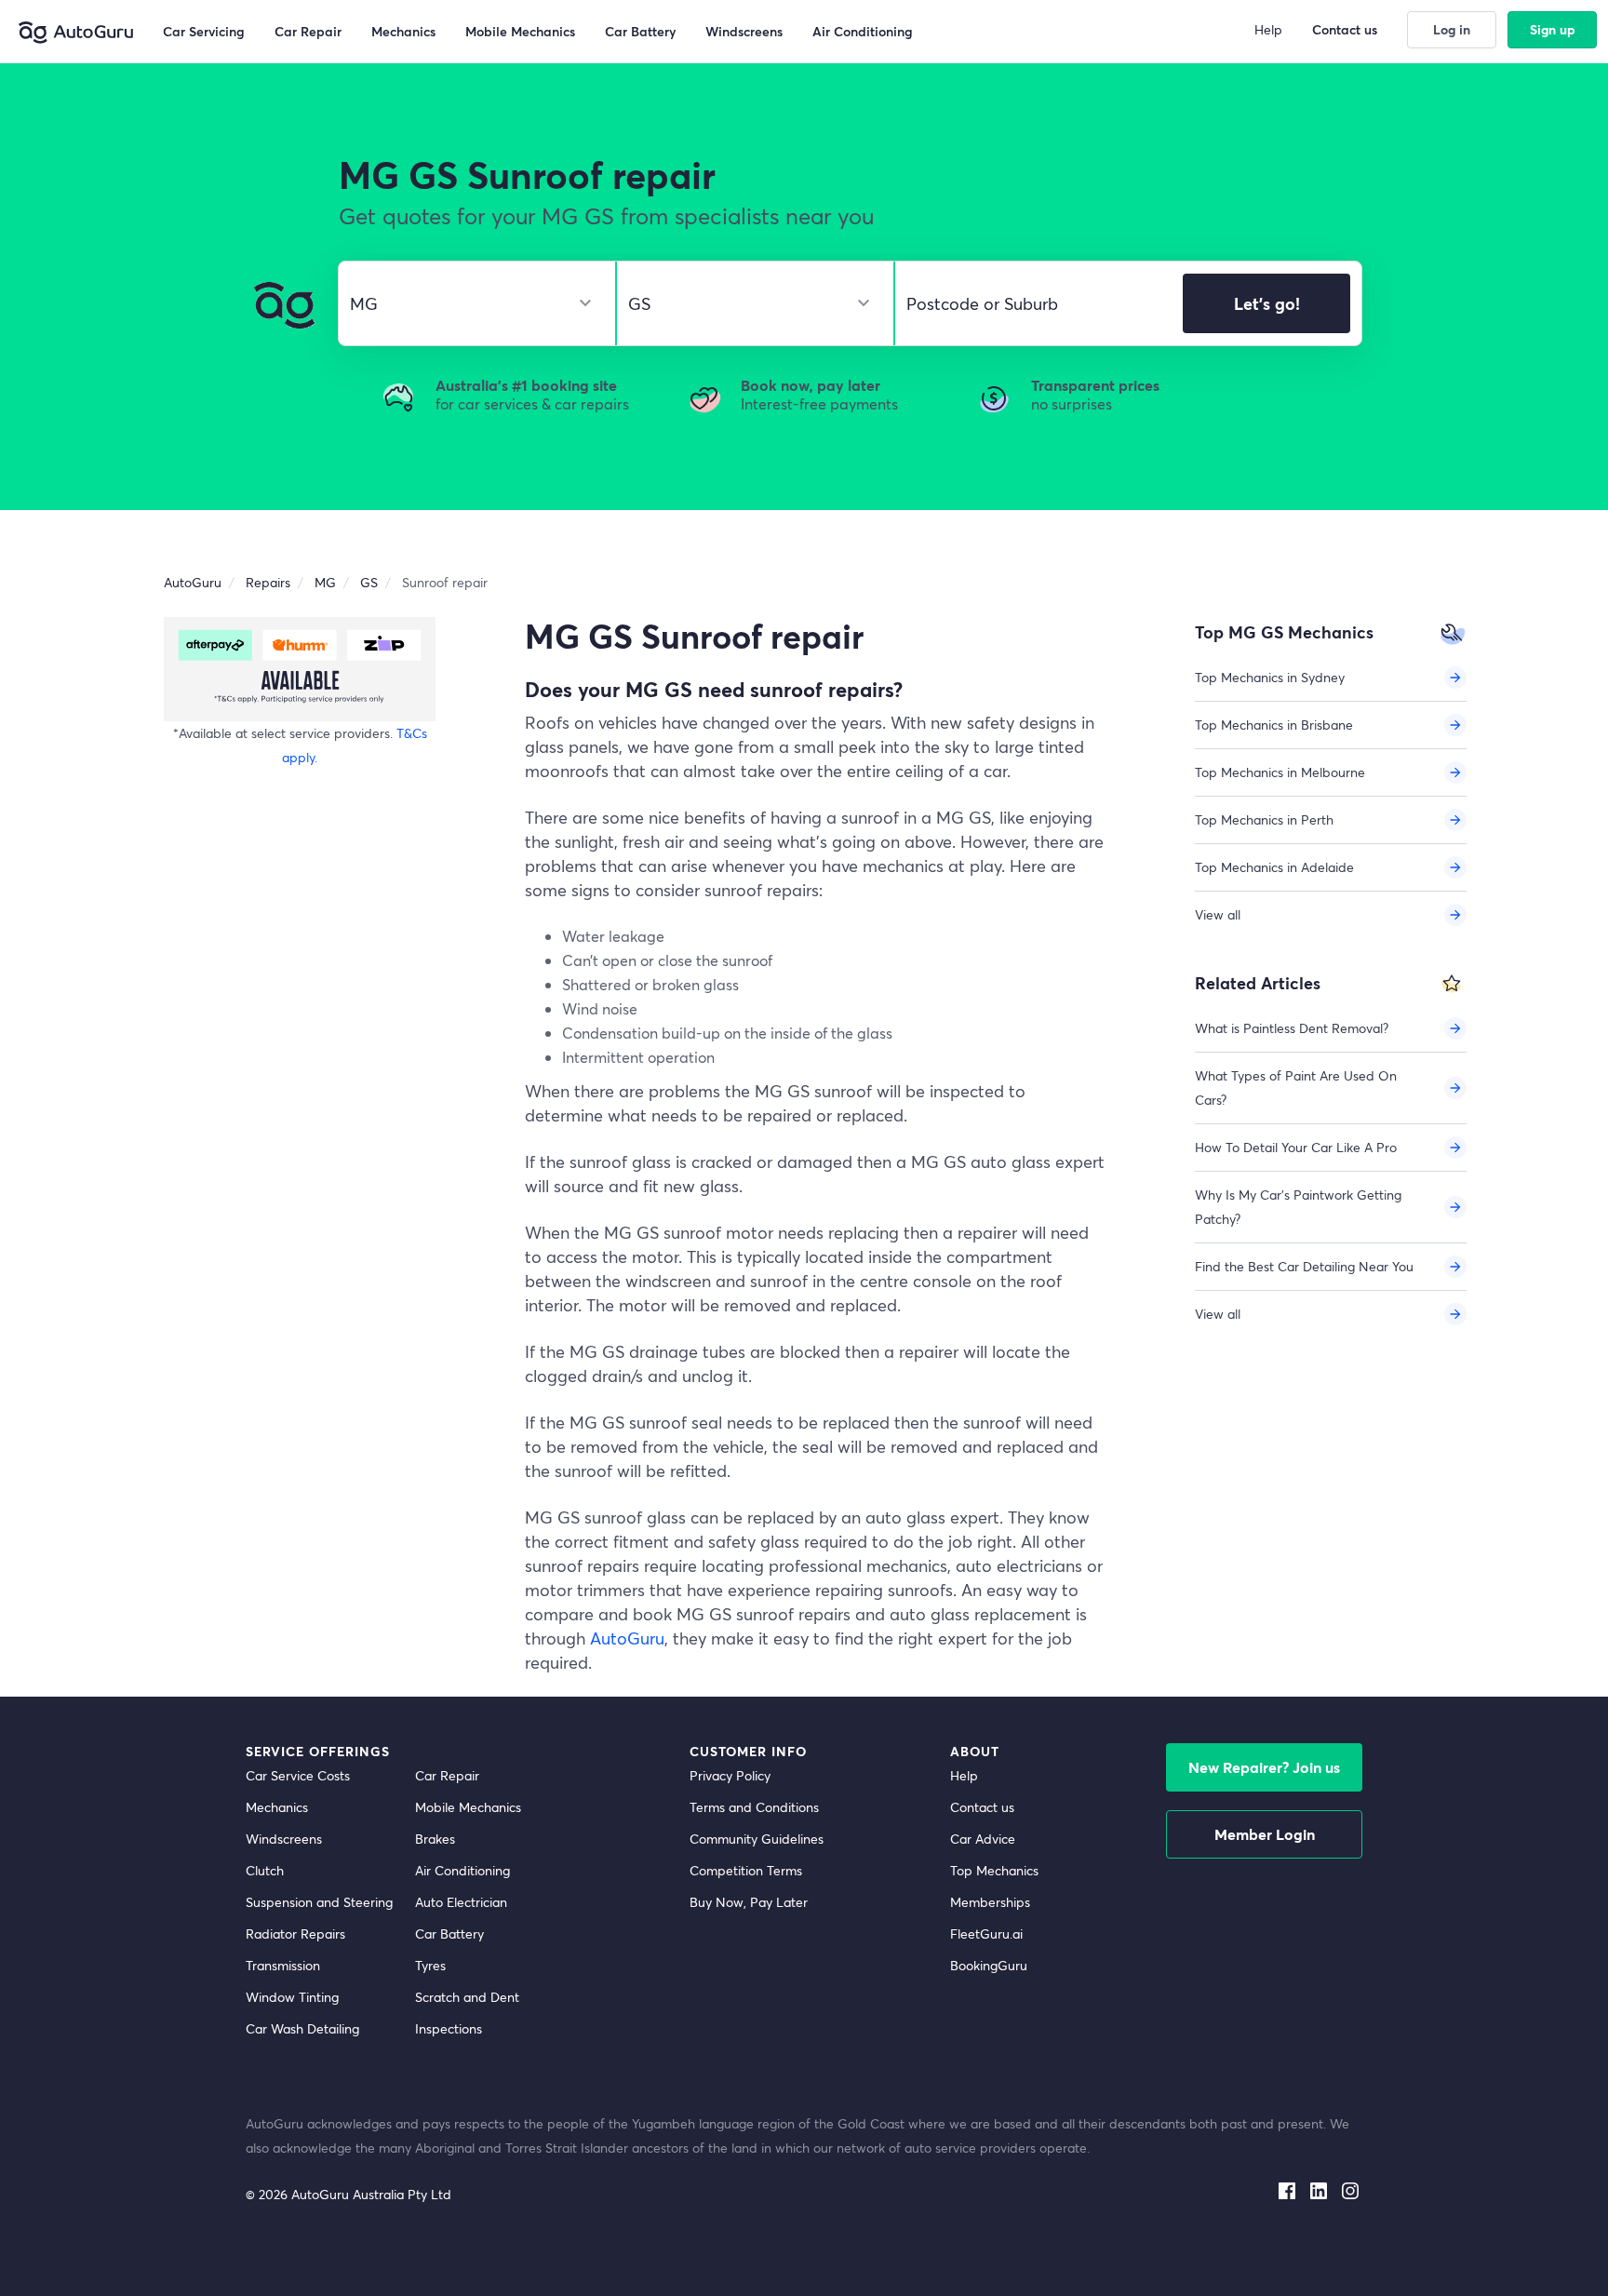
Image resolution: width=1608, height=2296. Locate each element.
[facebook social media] (1287, 2187)
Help (964, 1775)
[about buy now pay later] (300, 669)
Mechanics (277, 1807)
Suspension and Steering (319, 1902)
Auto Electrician (461, 1902)
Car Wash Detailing (302, 2028)
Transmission (283, 1965)
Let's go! (1267, 303)
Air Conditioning (462, 1870)
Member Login (1265, 1834)
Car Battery (449, 1933)
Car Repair (447, 1775)
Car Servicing (204, 31)
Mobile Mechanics (468, 1807)
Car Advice (983, 1839)
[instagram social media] (1350, 2187)
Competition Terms (746, 1870)
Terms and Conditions (754, 1807)
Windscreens (284, 1839)
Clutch (265, 1870)
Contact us (982, 1807)
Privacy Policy (730, 1775)
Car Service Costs (298, 1775)
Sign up (1553, 29)
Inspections (449, 2028)
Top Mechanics (994, 1870)
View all (1218, 914)
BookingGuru (989, 1965)
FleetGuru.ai (986, 1933)
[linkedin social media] (1319, 2187)
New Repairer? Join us (1264, 1767)
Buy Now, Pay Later (749, 1902)
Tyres (430, 1965)
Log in (1452, 29)
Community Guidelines (757, 1839)
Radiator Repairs (295, 1933)
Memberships (990, 1902)
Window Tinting (292, 1997)
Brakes (435, 1839)
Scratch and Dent (467, 1997)
